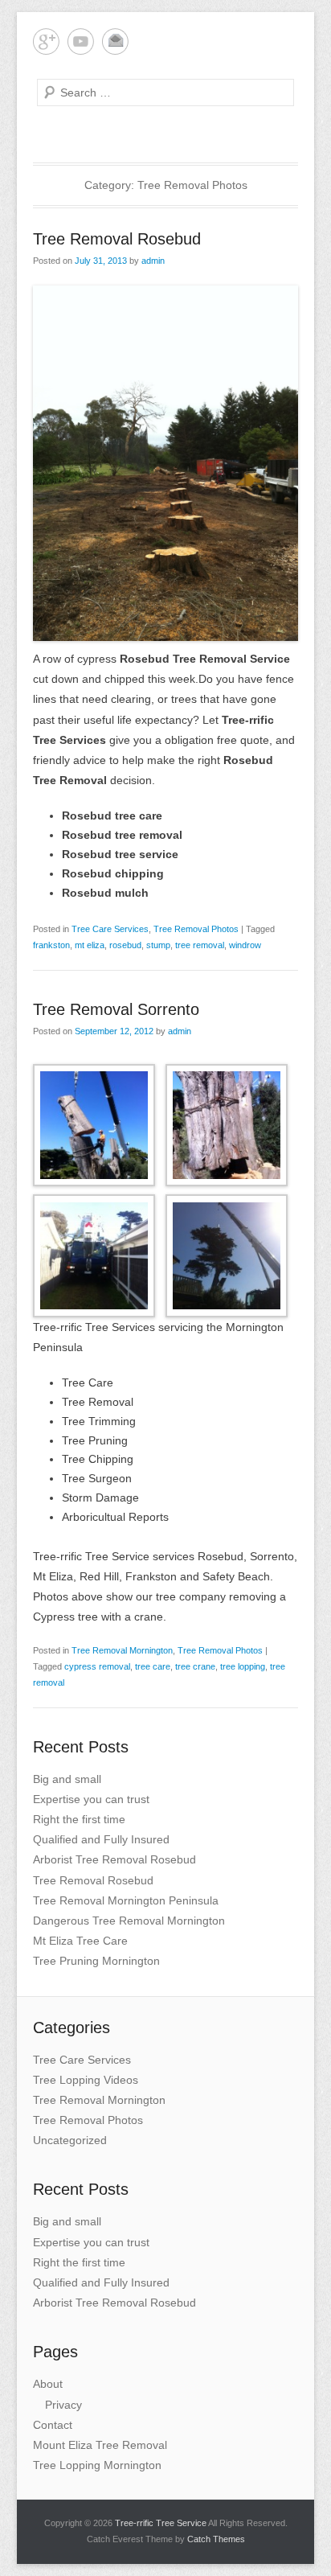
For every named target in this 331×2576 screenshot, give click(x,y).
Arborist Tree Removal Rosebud (114, 1859)
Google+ (46, 41)
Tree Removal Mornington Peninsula (126, 1900)
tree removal (200, 945)
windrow (245, 945)
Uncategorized (70, 2140)
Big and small (67, 1779)
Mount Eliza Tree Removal (100, 2445)
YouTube (81, 41)
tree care (153, 1666)
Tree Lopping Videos (86, 2080)
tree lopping (243, 1666)
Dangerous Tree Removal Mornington (129, 1921)
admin (153, 261)
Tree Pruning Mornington (96, 1961)
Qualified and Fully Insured (101, 1839)
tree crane (195, 1666)
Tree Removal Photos (196, 929)
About (48, 2384)
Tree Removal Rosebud (117, 239)
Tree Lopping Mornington (97, 2465)
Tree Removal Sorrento (116, 1009)
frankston (51, 945)
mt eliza (90, 945)
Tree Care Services (110, 929)
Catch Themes (216, 2539)
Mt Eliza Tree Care (80, 1941)
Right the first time (79, 1819)
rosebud (125, 945)
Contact (53, 2425)
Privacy (63, 2405)
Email (115, 41)
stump (158, 945)
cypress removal (97, 1666)
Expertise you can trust (91, 1799)
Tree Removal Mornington (122, 1650)
